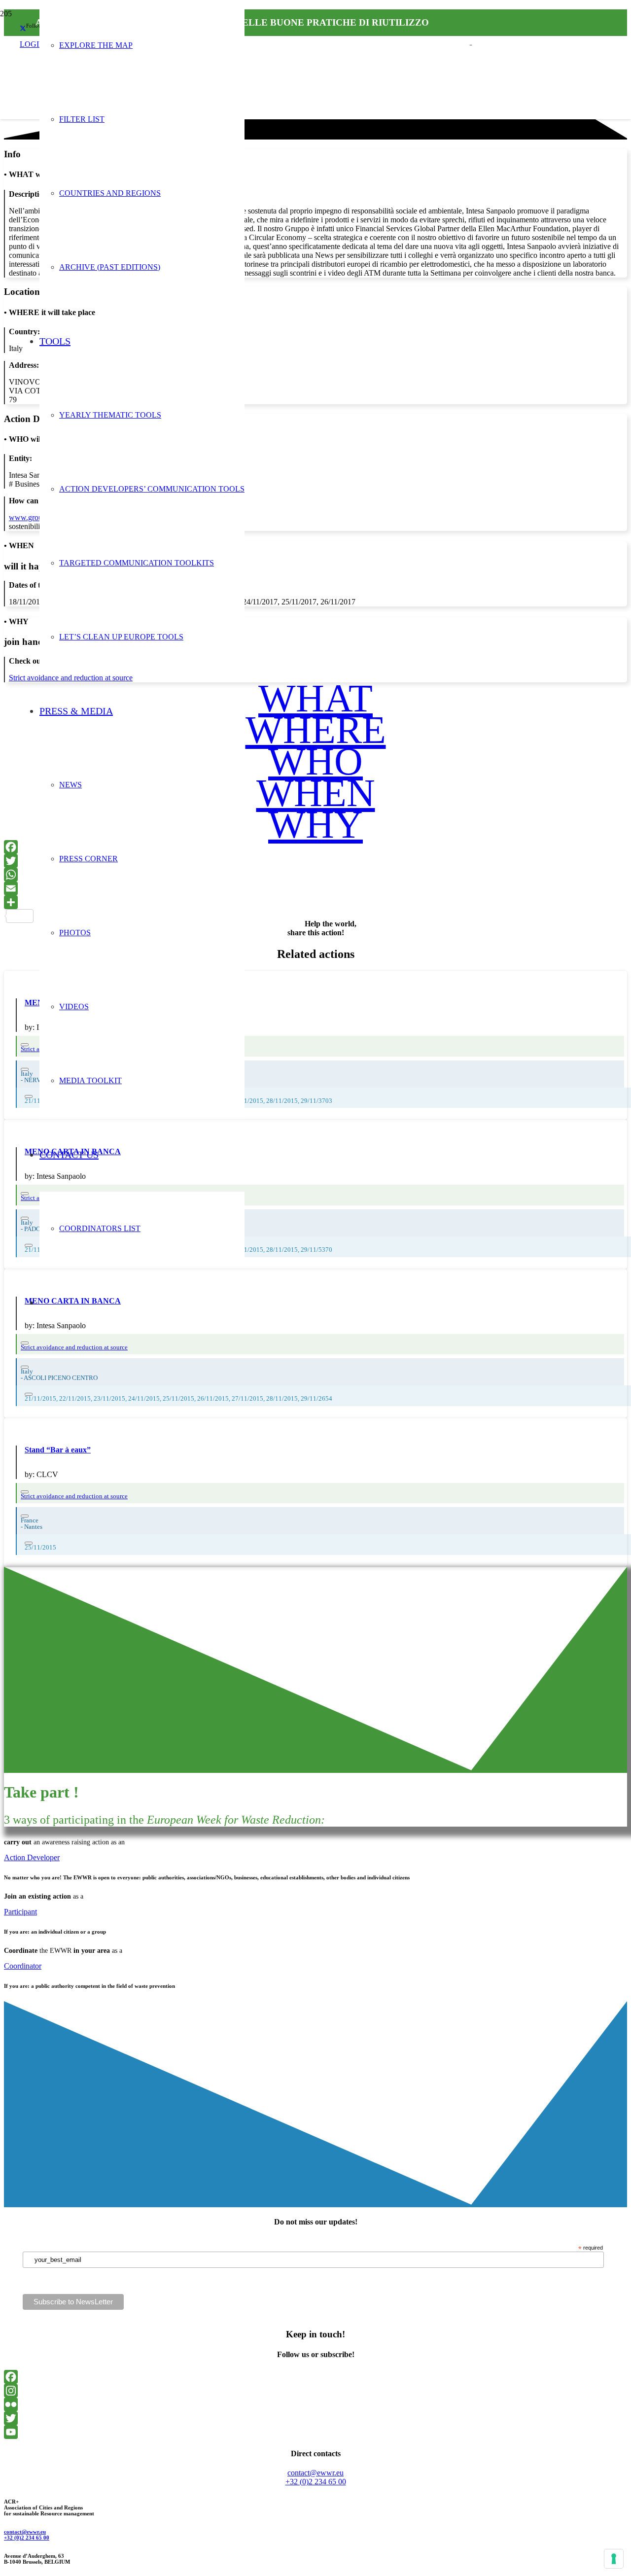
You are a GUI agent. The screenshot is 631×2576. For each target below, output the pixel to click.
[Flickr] (315, 2404)
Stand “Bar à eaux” (58, 1450)
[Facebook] (315, 847)
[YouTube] (315, 2432)
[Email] (315, 888)
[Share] (315, 902)
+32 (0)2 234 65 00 (27, 2538)
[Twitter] (315, 861)
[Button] (25, 1367)
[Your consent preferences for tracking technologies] (614, 2559)
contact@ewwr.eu (25, 2532)
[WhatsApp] (315, 875)
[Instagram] (315, 2391)
